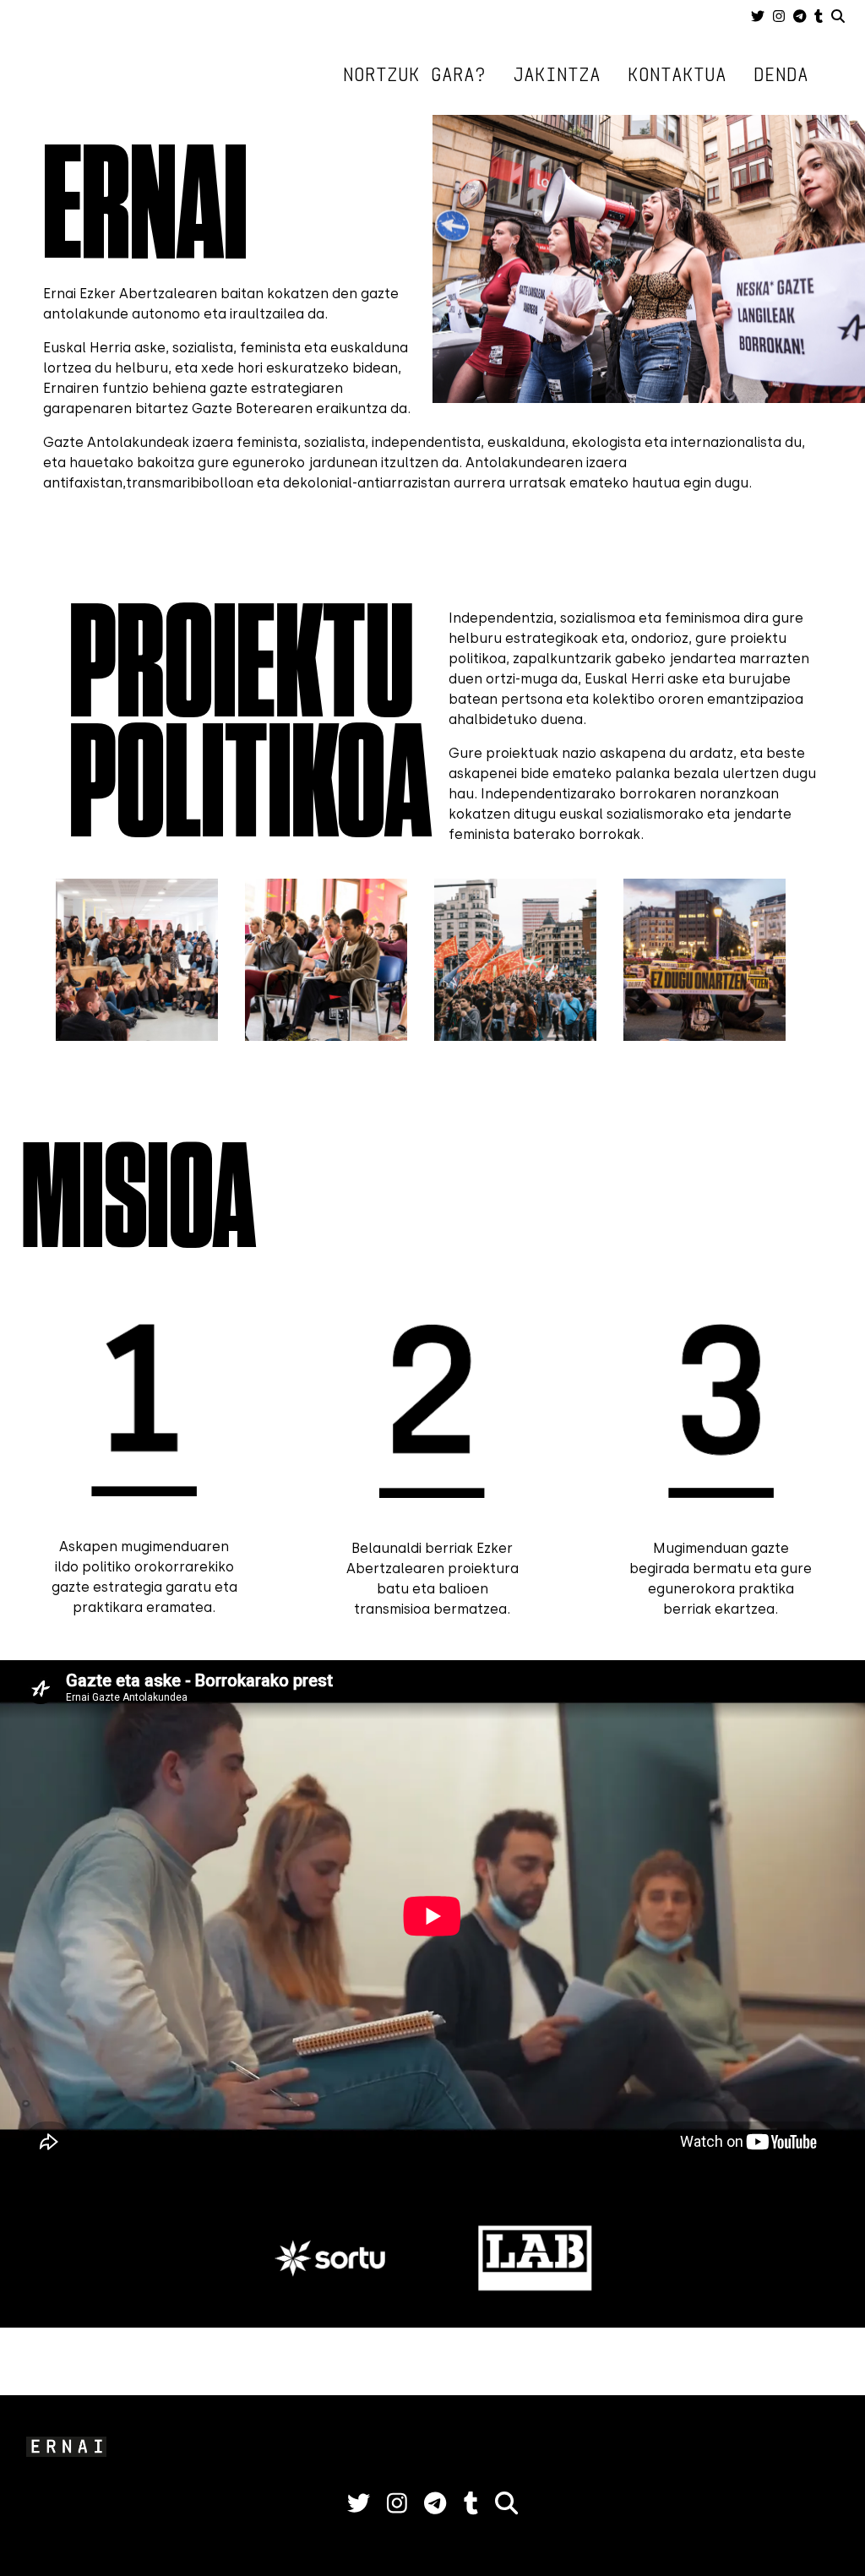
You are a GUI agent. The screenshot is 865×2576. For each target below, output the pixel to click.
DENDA (781, 74)
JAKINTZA (557, 74)
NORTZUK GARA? (414, 74)
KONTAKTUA (677, 74)
